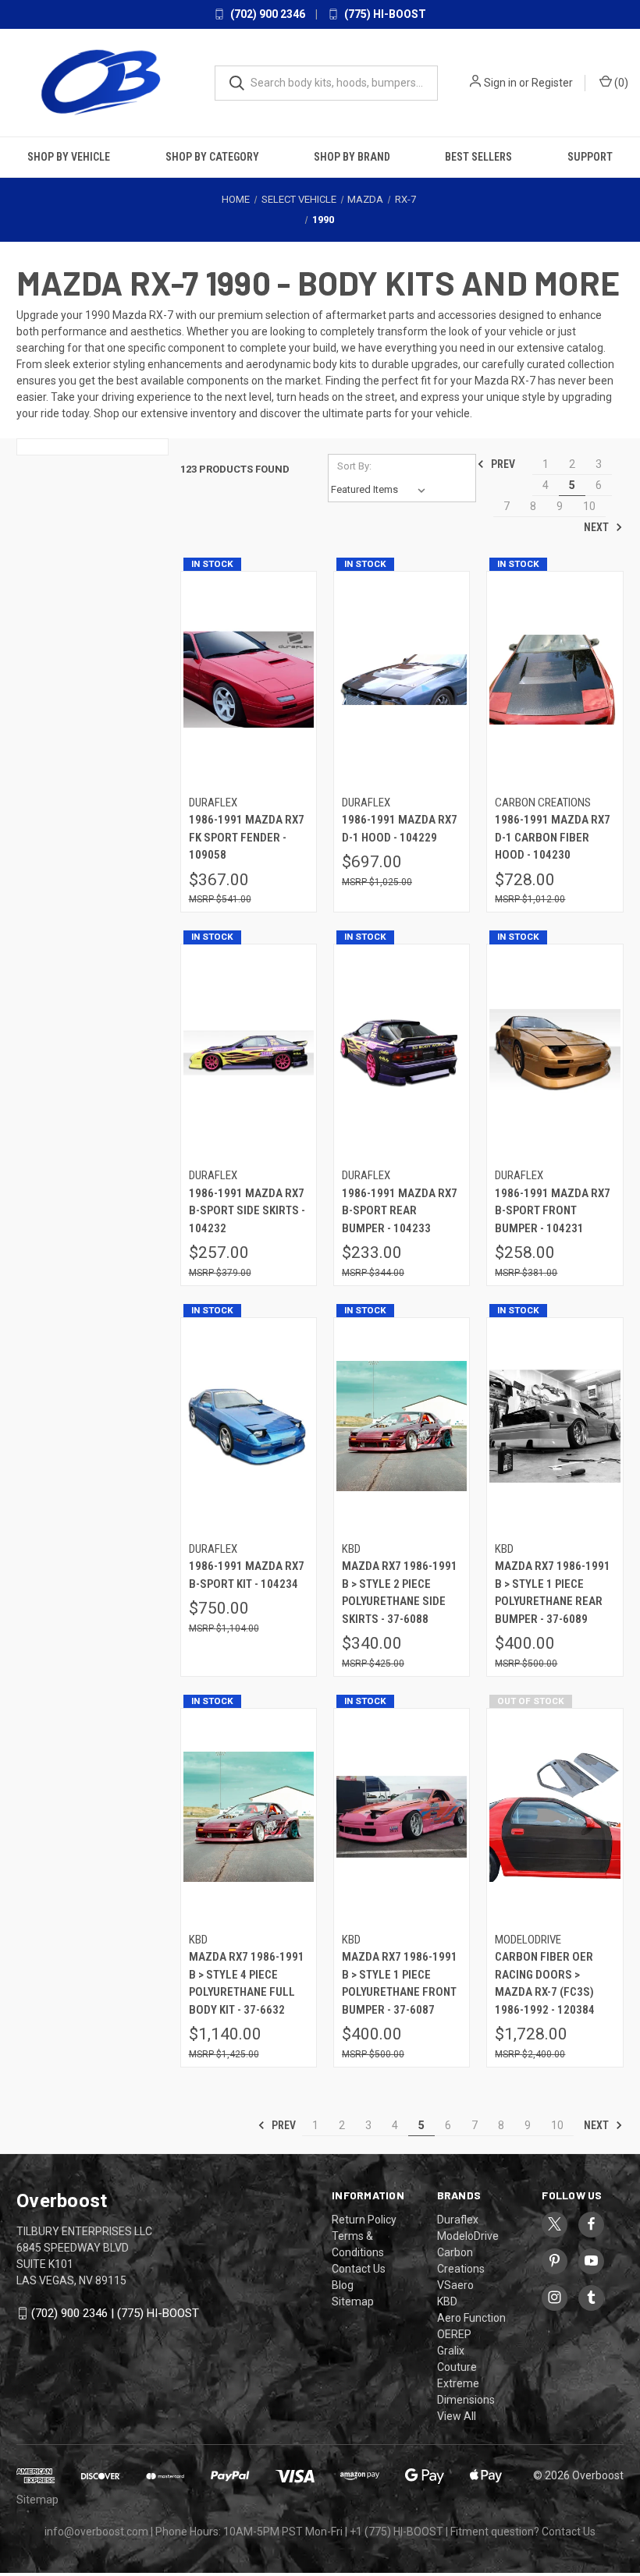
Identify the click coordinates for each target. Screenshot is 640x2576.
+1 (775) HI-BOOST (396, 2532)
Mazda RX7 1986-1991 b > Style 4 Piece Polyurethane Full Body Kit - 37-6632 (247, 1983)
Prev (502, 464)
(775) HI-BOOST (384, 14)
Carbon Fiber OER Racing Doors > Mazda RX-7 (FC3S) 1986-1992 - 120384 (545, 1983)
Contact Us (359, 2269)
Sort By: (354, 466)
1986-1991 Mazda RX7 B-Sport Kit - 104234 (247, 1575)
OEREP (454, 2334)
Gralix (451, 2351)
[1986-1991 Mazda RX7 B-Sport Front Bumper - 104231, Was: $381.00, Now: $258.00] (555, 1053)
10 (589, 506)
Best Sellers (478, 157)
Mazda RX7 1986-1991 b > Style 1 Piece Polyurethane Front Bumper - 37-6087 (400, 1983)
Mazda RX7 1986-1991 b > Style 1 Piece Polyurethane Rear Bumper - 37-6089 (553, 1593)
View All (457, 2416)
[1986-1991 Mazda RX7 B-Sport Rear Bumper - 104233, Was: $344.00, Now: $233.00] (402, 1053)
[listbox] (381, 490)
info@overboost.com (96, 2532)
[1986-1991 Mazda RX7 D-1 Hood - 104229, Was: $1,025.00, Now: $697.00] (402, 680)
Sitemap (353, 2301)
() (620, 83)
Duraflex (458, 2220)
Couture (457, 2367)
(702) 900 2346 (267, 14)
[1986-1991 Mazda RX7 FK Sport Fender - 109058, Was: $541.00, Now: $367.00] (249, 680)
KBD (447, 2301)
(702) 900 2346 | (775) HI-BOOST (115, 2313)
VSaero (455, 2285)
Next (597, 527)
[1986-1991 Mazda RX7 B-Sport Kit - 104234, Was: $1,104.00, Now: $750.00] (249, 1426)
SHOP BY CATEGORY (212, 157)
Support (590, 157)
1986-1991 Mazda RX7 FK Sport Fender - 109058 (247, 837)
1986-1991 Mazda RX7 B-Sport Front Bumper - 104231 (553, 1211)
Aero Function (471, 2318)
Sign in (500, 83)
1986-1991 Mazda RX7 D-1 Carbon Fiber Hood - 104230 (553, 837)
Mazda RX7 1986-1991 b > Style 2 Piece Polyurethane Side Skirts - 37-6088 (400, 1593)
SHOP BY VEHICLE (69, 157)
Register (552, 83)
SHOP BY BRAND (352, 157)
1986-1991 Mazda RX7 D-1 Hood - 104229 (400, 829)
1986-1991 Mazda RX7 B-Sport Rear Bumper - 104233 (400, 1211)
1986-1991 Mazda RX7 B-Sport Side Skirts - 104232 (247, 1211)
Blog (343, 2285)
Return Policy (364, 2220)
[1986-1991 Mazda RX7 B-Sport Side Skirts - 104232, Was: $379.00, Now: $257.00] (249, 1053)
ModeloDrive (468, 2236)
